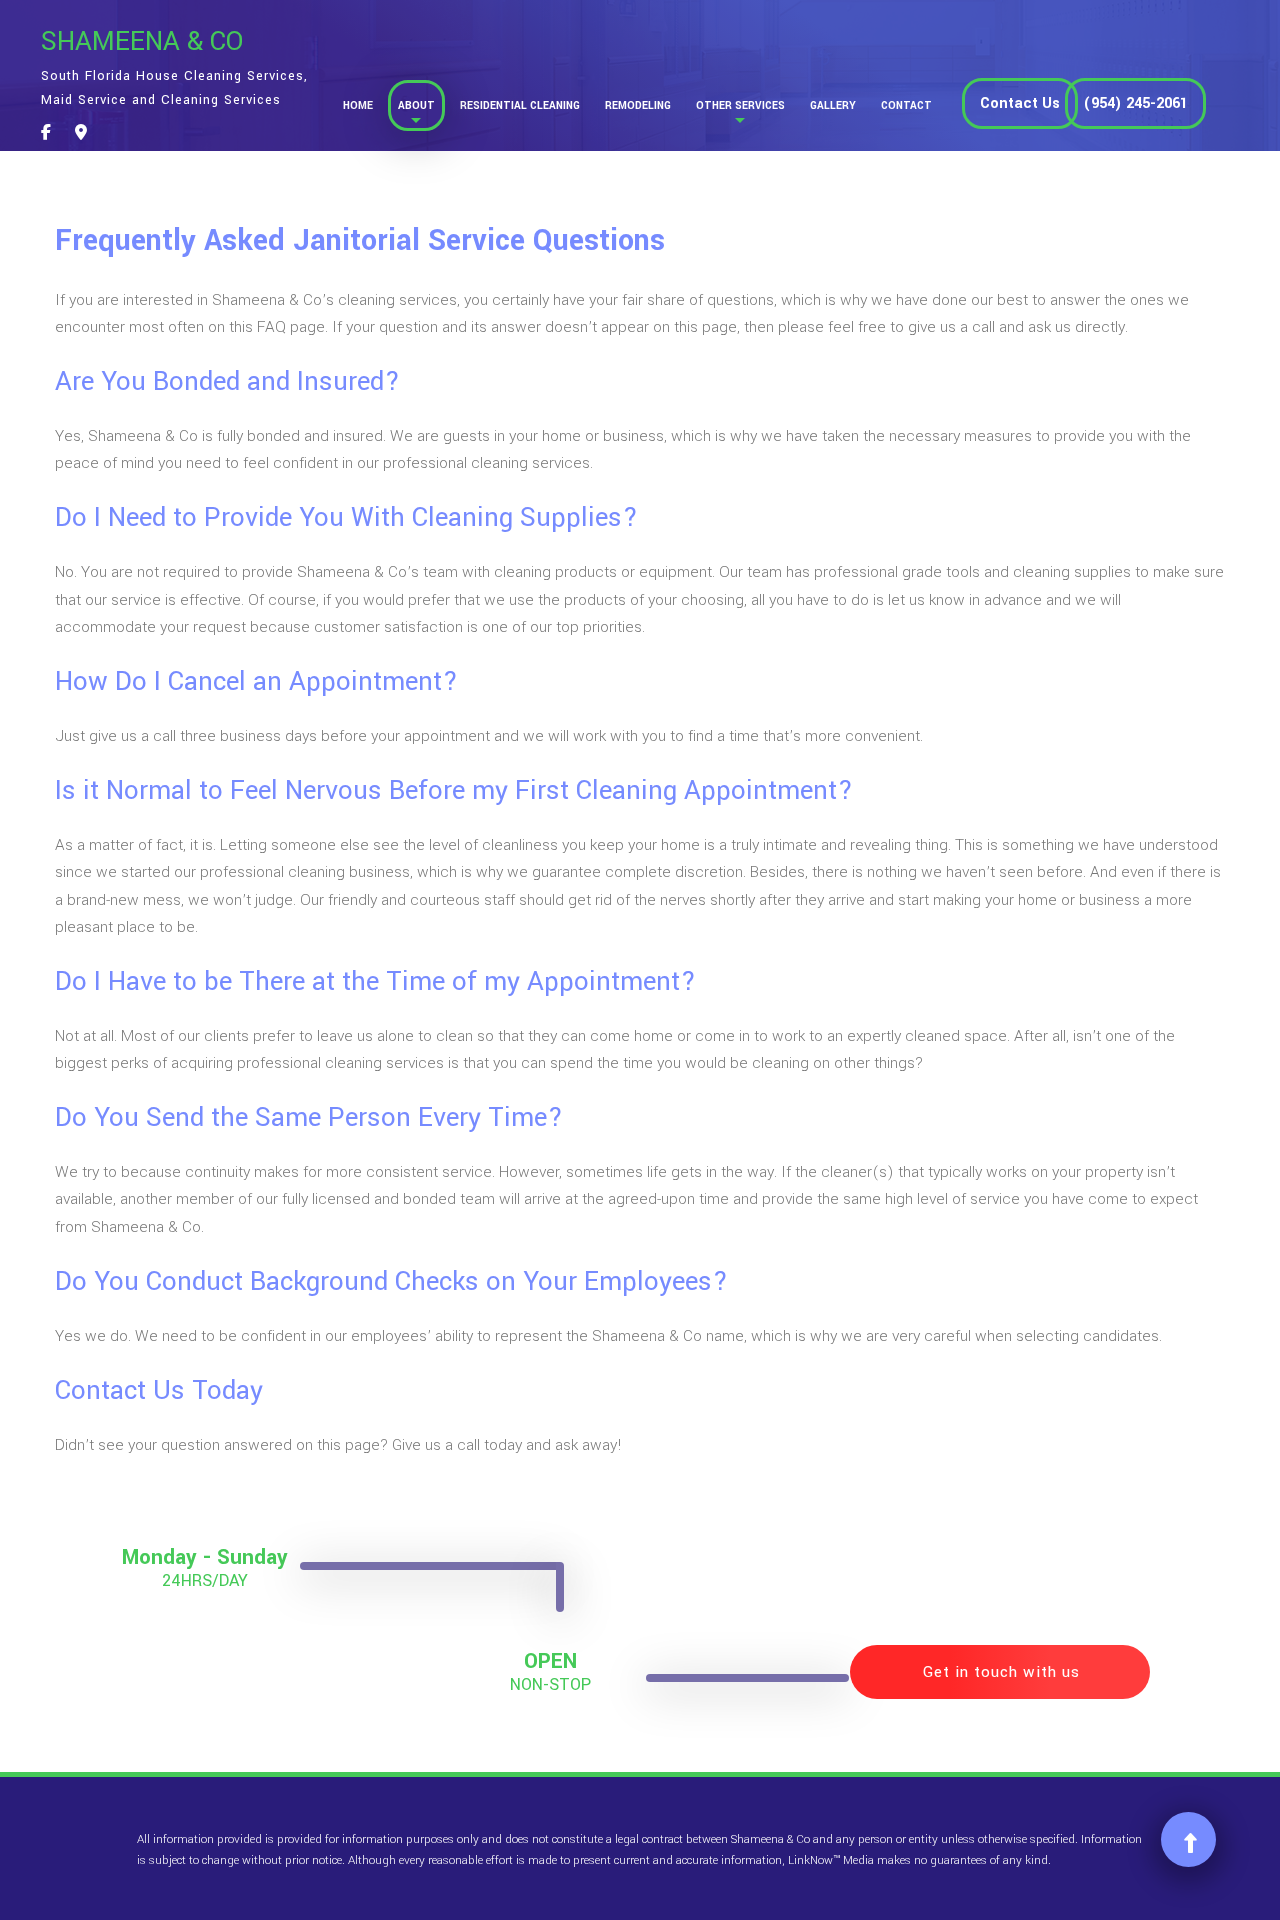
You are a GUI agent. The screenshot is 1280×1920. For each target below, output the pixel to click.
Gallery (833, 105)
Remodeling (638, 105)
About (416, 105)
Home (358, 105)
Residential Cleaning (520, 105)
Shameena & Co (142, 42)
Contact (906, 105)
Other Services (740, 105)
